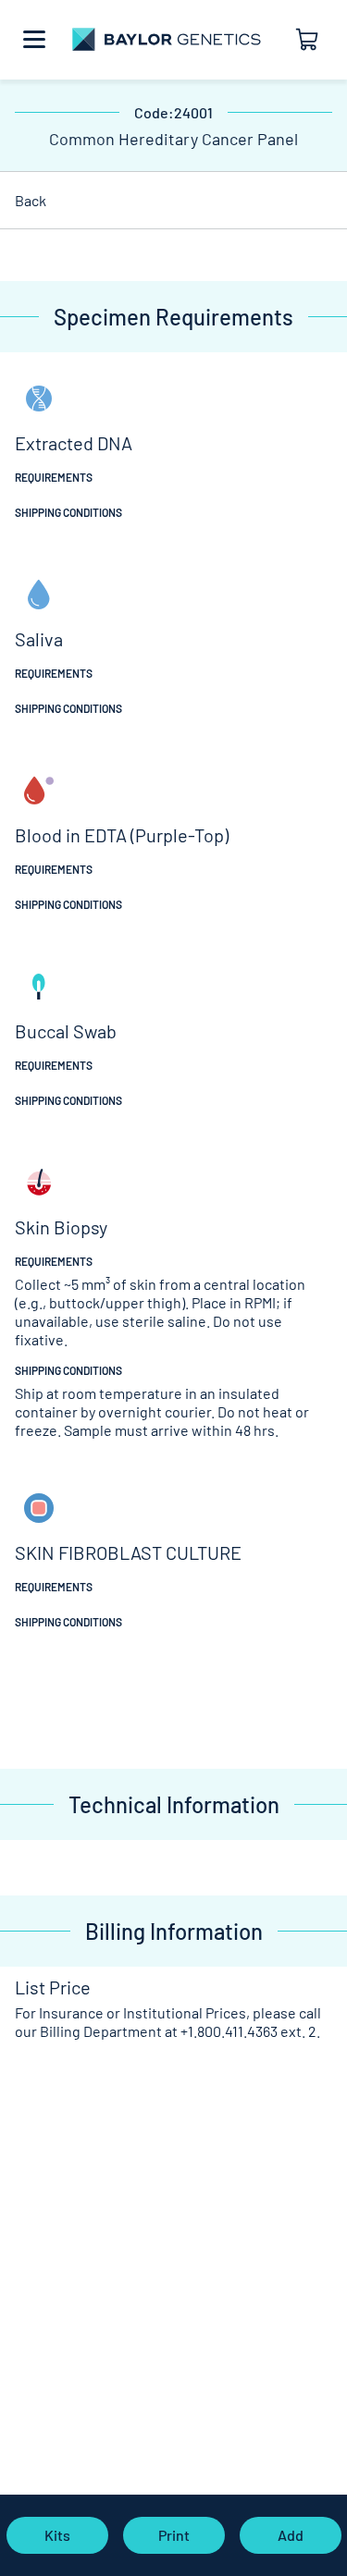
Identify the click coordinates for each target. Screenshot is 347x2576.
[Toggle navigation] (34, 40)
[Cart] (316, 40)
